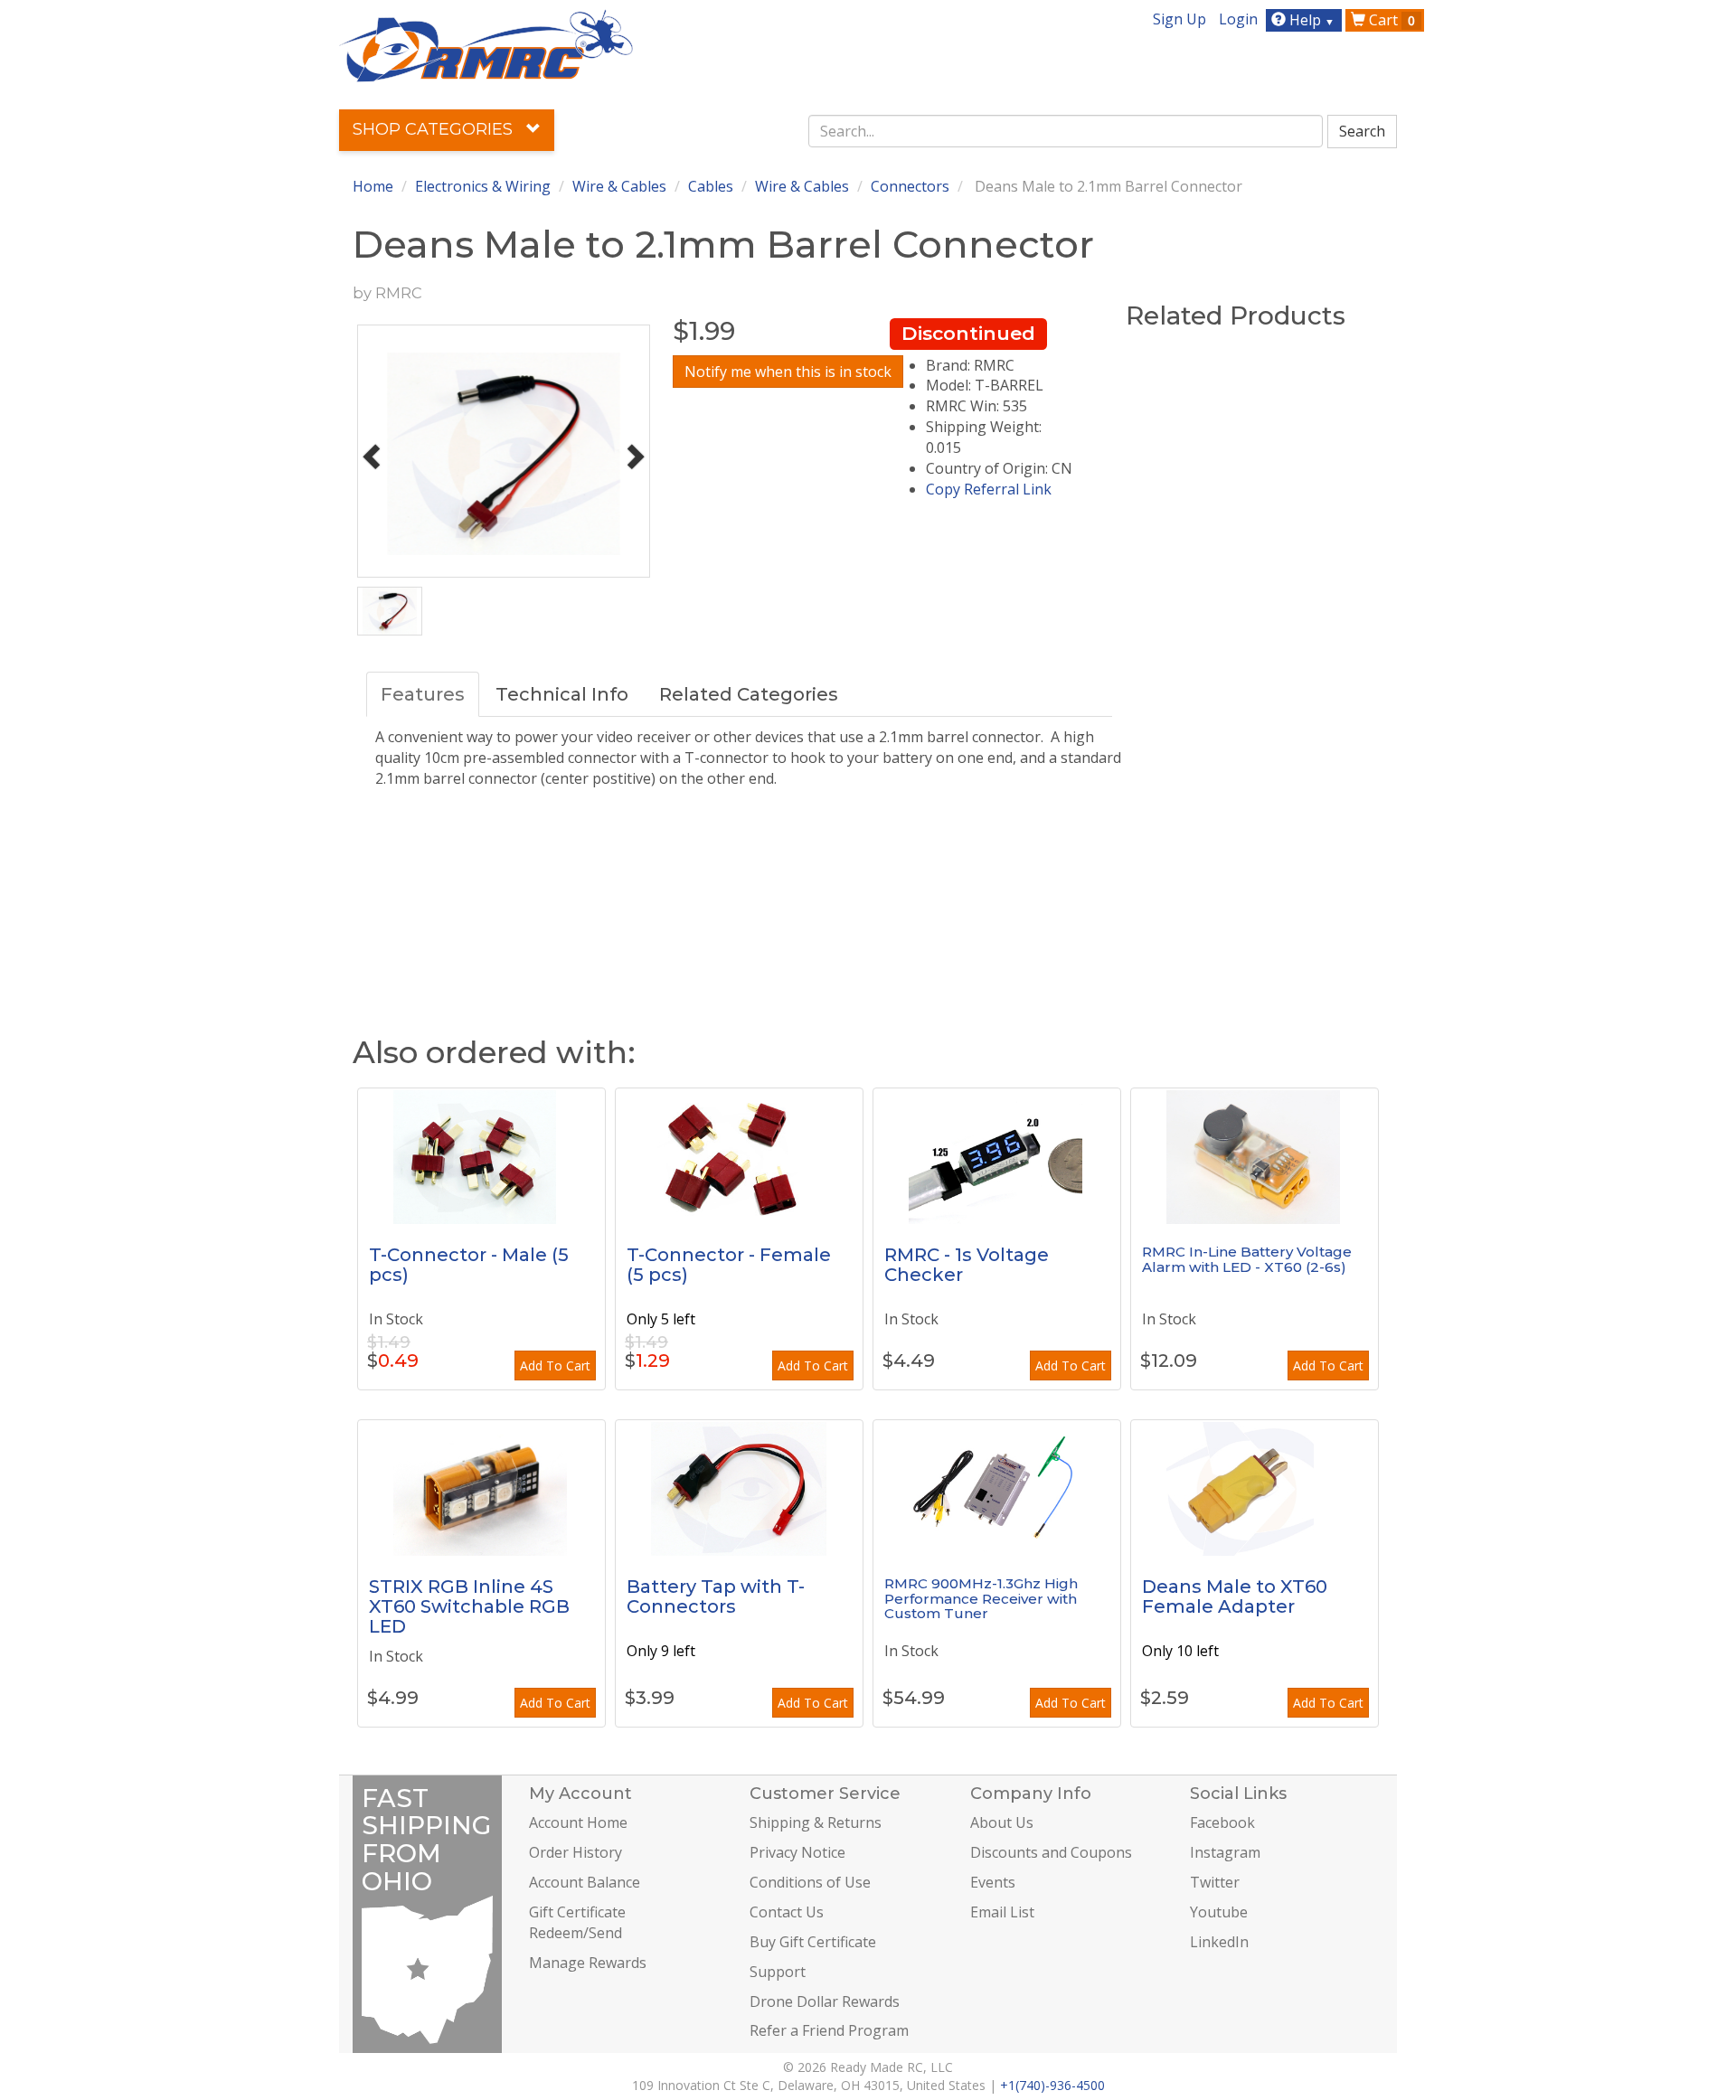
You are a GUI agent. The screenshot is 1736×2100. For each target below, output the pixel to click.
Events (993, 1882)
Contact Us (787, 1912)
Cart (1390, 20)
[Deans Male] (481, 1156)
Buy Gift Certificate (813, 1942)
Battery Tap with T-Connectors (716, 1596)
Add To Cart (555, 1365)
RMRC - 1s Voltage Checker (967, 1265)
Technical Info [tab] (562, 694)
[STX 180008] (481, 1488)
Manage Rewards (588, 1963)
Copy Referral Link (989, 489)
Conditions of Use (810, 1882)
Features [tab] (423, 694)
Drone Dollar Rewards (825, 2001)
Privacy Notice (797, 1852)
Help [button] (1310, 20)
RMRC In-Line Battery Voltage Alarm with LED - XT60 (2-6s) (1247, 1259)
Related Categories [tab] (749, 694)
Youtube (1219, 1912)
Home (373, 186)
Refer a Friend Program (829, 2030)
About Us (1002, 1822)
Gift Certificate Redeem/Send (577, 1922)
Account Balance (585, 1882)
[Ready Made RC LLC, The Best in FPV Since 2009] (486, 44)
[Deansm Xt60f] (1255, 1488)
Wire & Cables (619, 186)
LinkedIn (1219, 1942)
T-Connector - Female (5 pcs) (729, 1265)
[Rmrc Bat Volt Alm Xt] (1255, 1156)
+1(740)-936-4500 (1052, 2085)
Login (1238, 19)
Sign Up (1179, 19)
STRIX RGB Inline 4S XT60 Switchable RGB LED (469, 1606)
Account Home (578, 1822)
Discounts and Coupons (1051, 1852)
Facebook (1222, 1822)
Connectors (910, 186)
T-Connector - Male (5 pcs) (469, 1265)
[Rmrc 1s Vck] (997, 1156)
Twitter (1215, 1882)
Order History (576, 1852)
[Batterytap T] (739, 1488)
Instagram (1225, 1852)
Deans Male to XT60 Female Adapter (1235, 1596)
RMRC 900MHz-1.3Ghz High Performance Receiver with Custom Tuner (981, 1598)
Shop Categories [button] (435, 129)
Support (778, 1972)
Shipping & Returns (816, 1822)
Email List (1002, 1912)
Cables (711, 186)
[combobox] (1066, 131)
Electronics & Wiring (483, 186)
